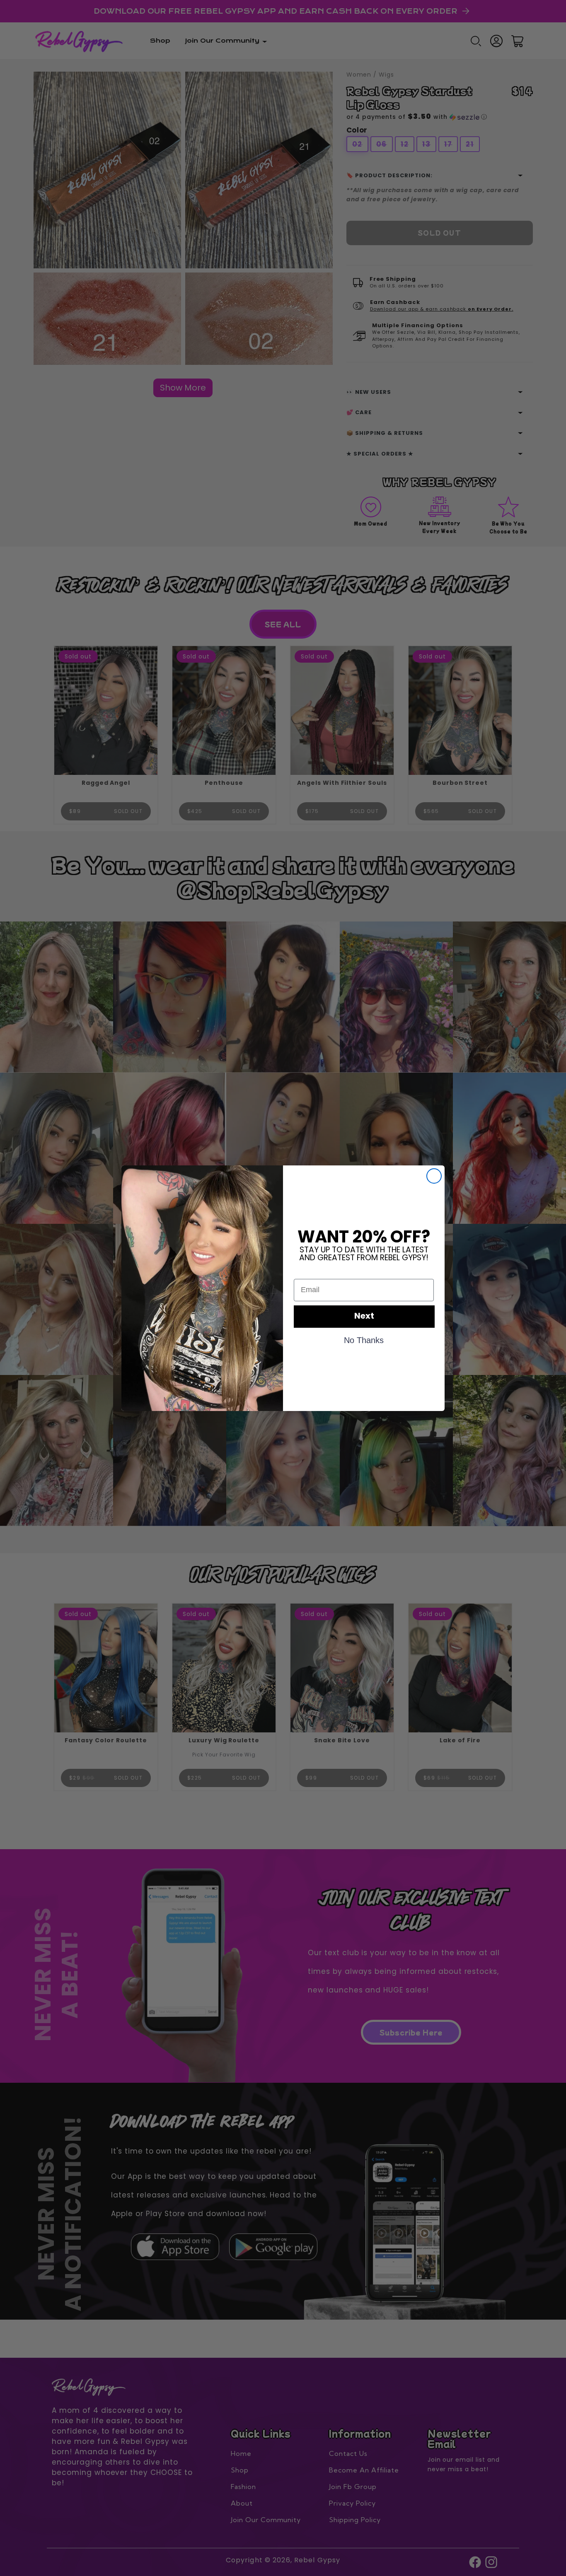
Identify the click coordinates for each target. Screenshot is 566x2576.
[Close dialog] (434, 1176)
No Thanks (364, 1340)
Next (364, 1317)
